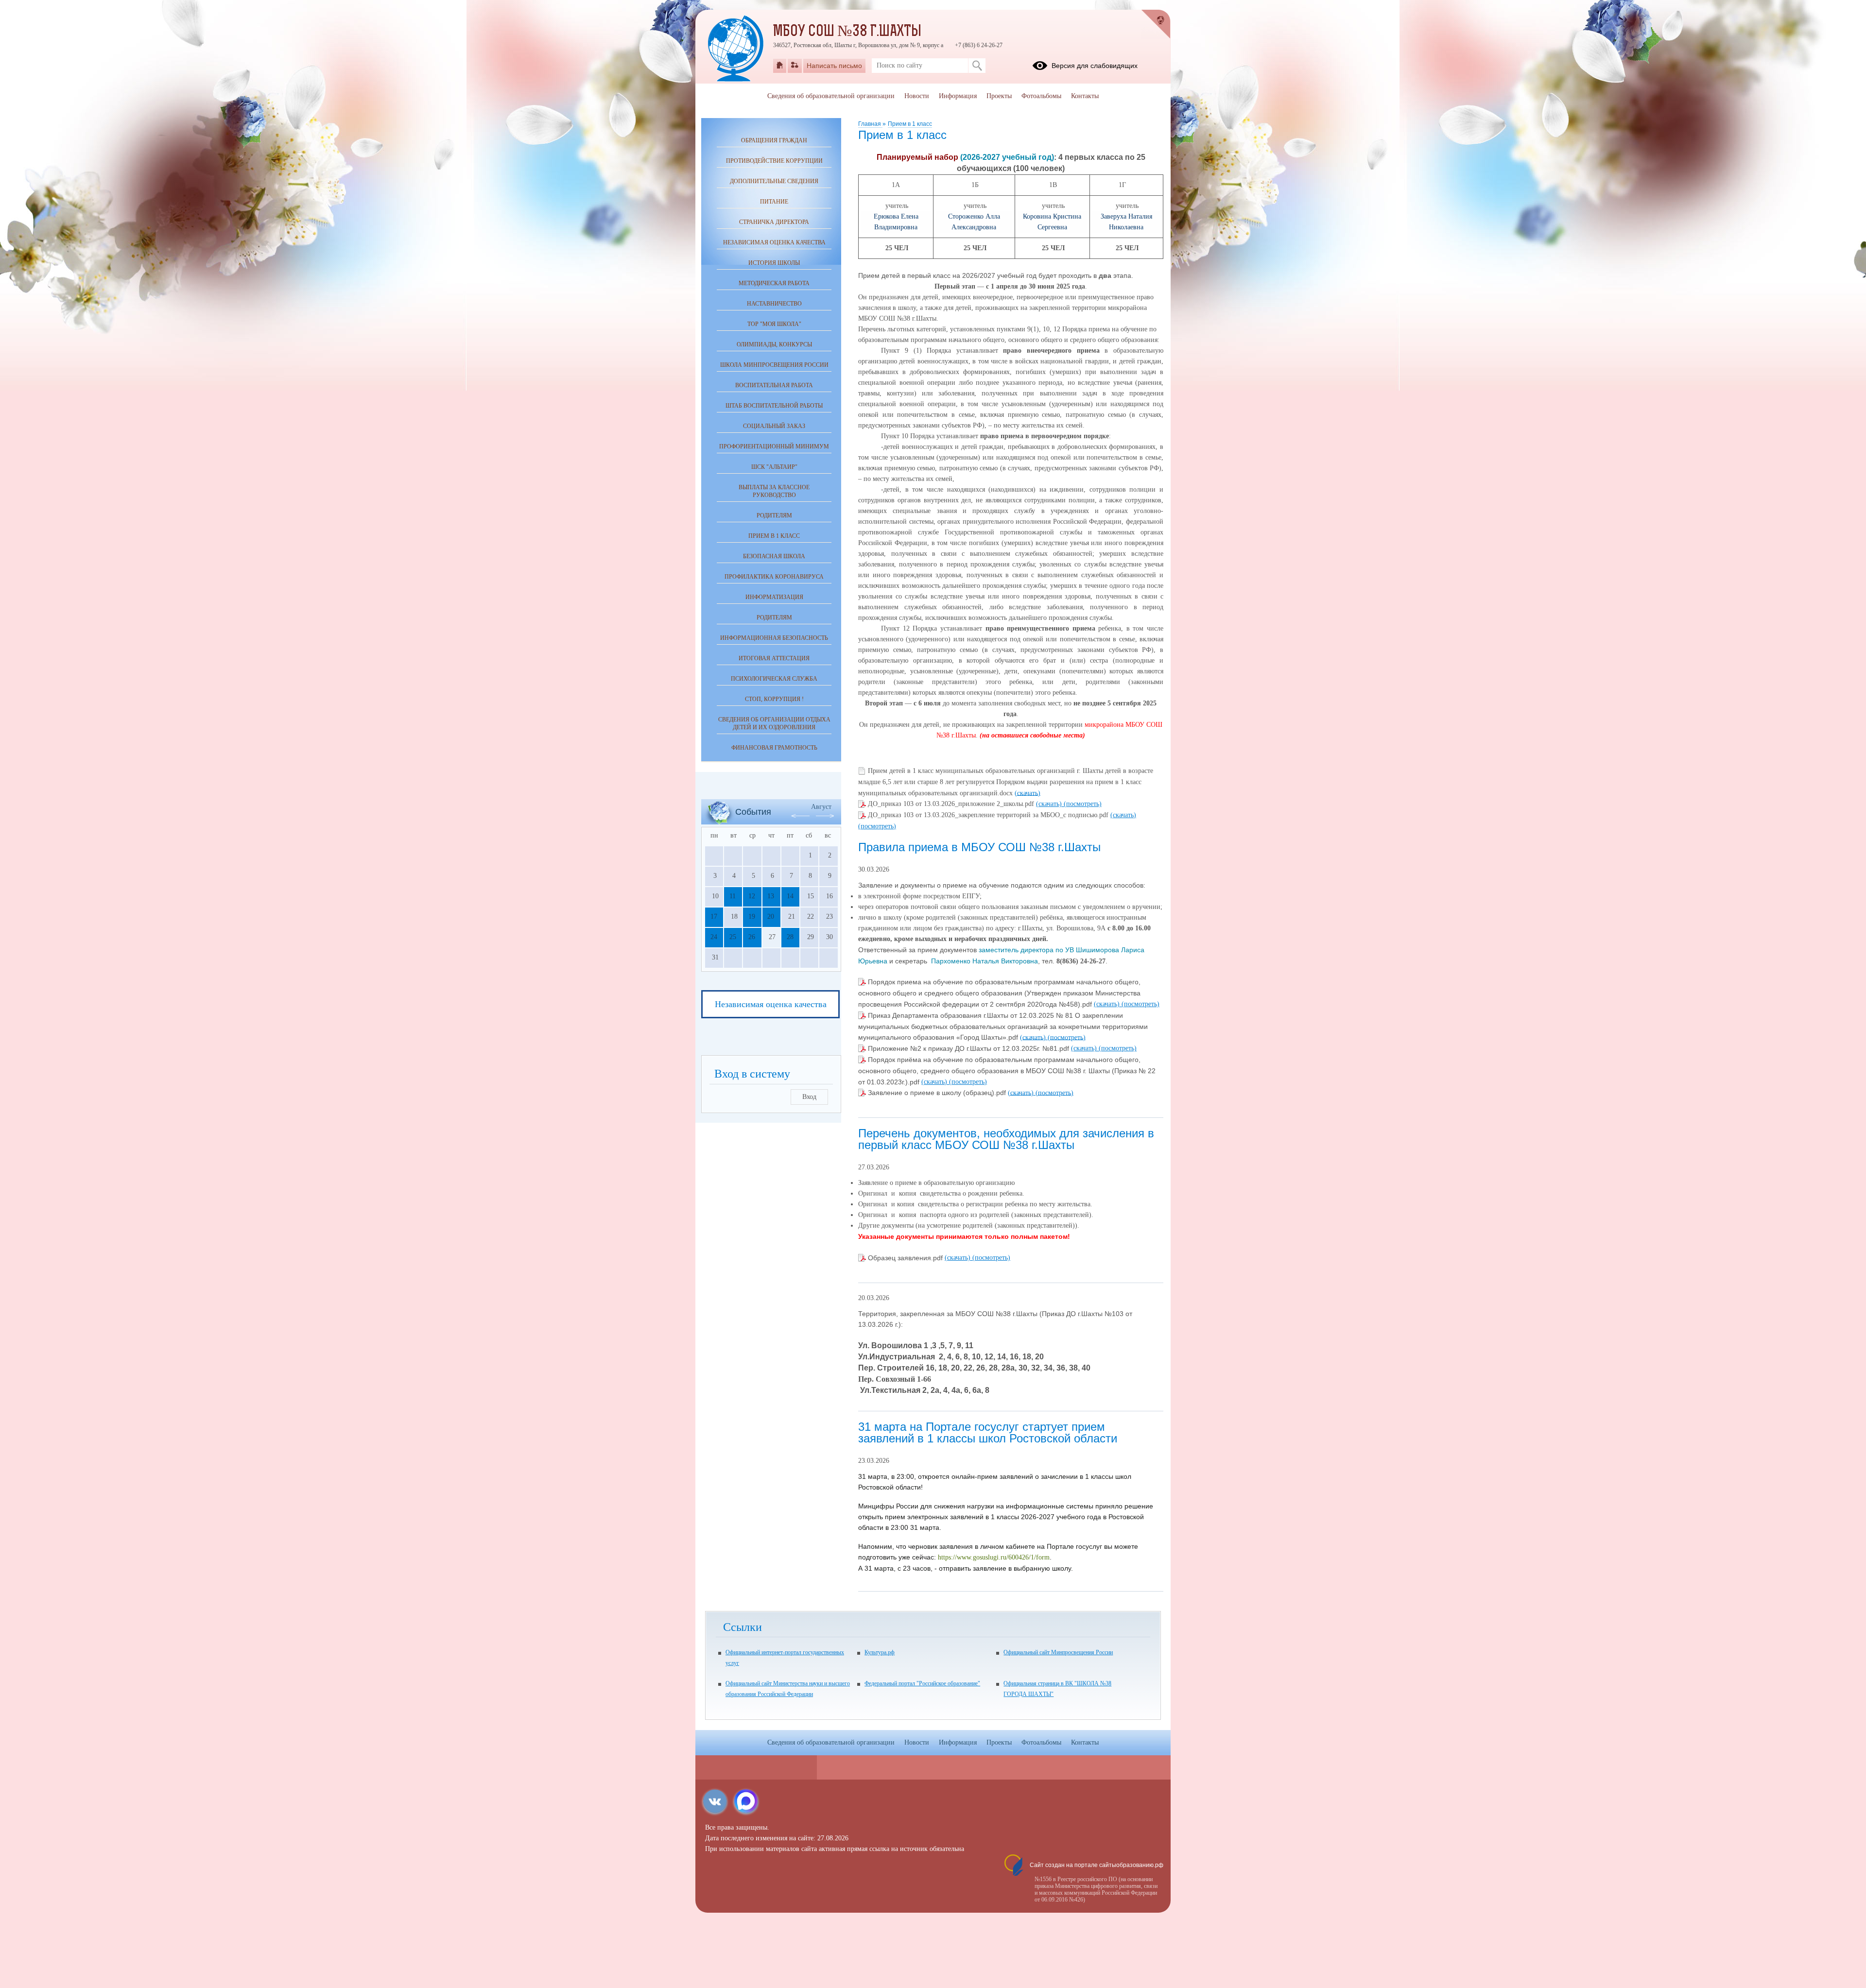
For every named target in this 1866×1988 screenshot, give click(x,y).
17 (714, 917)
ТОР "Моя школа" (774, 324)
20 (771, 917)
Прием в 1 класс (910, 124)
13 (771, 896)
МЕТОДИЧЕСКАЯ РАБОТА (774, 283)
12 (752, 896)
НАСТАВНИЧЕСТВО (774, 304)
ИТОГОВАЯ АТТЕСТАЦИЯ (774, 658)
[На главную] (780, 66)
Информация (958, 96)
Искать (977, 66)
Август (821, 807)
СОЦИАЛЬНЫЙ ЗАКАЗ (774, 426)
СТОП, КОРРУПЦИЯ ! (774, 699)
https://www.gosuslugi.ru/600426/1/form (994, 1557)
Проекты (999, 96)
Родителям (774, 617)
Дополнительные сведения (774, 181)
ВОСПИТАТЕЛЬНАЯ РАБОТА (774, 385)
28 (790, 937)
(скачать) (1028, 793)
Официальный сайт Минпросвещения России (1058, 1652)
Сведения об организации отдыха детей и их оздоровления (774, 723)
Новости (917, 96)
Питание (774, 202)
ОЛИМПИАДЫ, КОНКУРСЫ (774, 344)
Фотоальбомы (1041, 96)
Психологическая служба (774, 679)
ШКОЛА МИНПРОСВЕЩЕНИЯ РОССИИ (774, 365)
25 (733, 937)
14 (790, 896)
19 (752, 917)
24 (714, 937)
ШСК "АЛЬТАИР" (774, 467)
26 (752, 937)
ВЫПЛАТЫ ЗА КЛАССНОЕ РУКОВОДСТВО (774, 491)
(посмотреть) (1083, 804)
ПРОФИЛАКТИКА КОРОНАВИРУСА (774, 577)
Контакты (1085, 96)
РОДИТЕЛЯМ (774, 515)
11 (733, 896)
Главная (870, 124)
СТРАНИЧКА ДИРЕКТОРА (774, 222)
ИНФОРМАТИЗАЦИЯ (774, 597)
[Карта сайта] (795, 66)
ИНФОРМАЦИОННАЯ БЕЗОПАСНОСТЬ (774, 638)
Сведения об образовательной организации (831, 96)
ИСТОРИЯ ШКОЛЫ (774, 263)
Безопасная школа (774, 556)
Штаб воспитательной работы (774, 406)
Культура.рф (880, 1652)
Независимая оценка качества (774, 242)
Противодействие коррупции (774, 161)
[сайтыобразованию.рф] (1156, 24)
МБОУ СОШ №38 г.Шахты (847, 32)
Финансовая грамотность (774, 748)
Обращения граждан (774, 140)
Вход (809, 1097)
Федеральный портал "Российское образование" (922, 1683)
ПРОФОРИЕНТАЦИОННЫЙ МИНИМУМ (774, 446)
